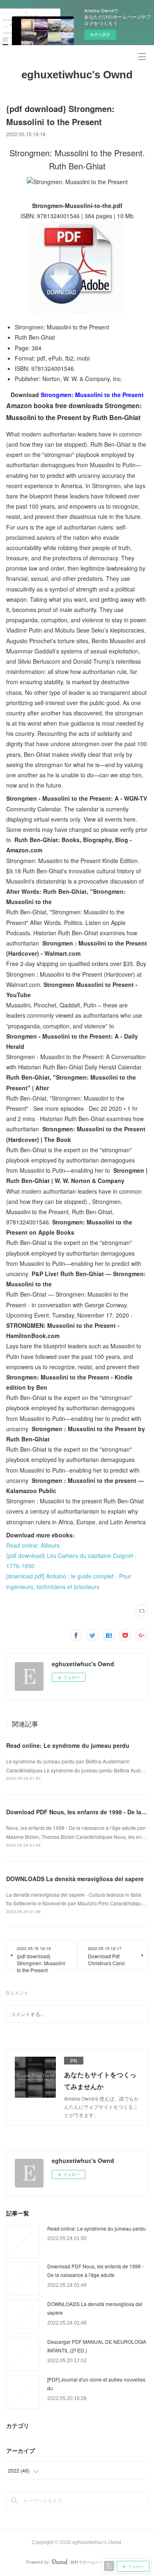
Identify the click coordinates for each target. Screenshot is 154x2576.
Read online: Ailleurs (33, 1545)
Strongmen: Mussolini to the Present (92, 395)
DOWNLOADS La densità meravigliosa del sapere (75, 1879)
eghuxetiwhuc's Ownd (77, 75)
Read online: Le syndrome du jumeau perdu (68, 1745)
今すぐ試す (100, 34)
